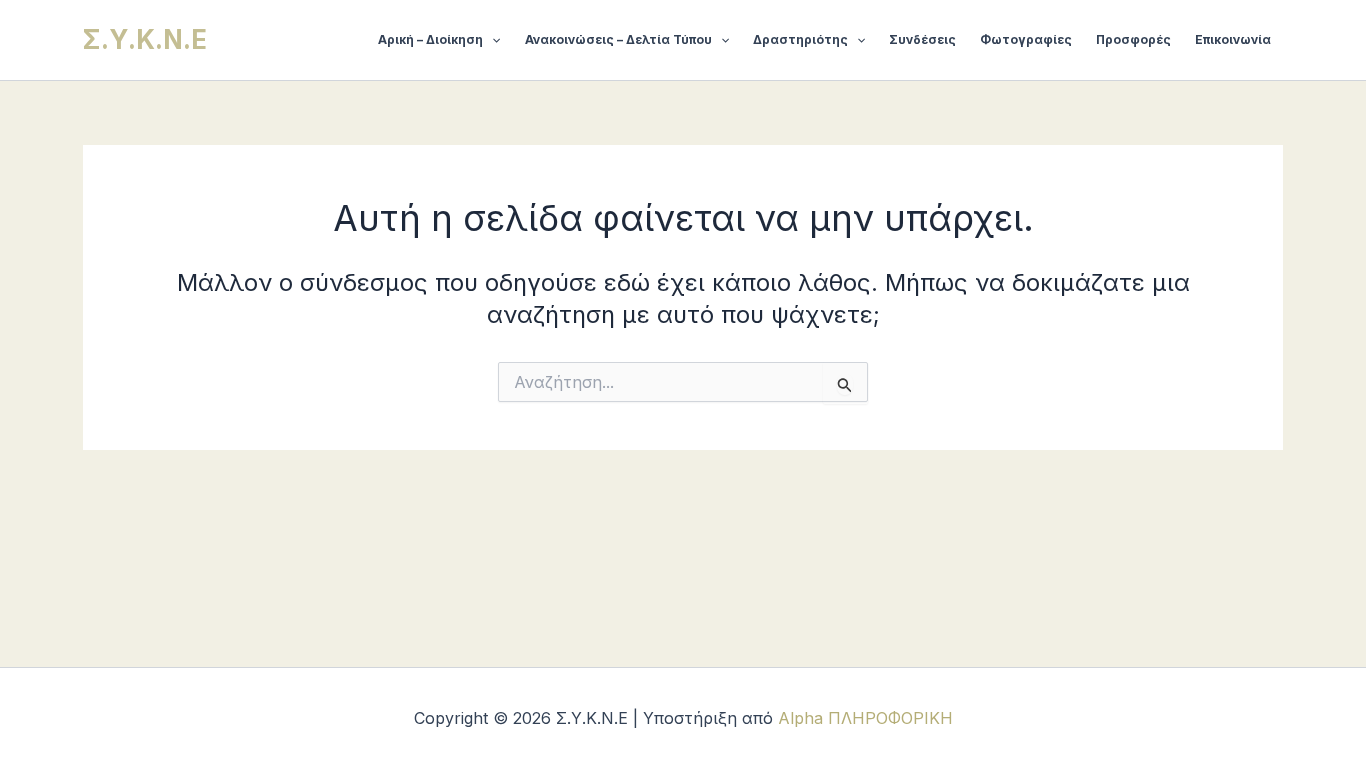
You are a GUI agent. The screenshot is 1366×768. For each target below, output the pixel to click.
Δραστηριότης (800, 39)
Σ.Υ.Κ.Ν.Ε (145, 39)
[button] (491, 40)
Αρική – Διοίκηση (430, 39)
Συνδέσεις (922, 39)
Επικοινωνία (1233, 39)
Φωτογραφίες (1026, 39)
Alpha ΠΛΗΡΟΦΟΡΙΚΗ (865, 718)
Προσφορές (1133, 39)
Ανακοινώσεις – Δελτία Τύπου (618, 39)
